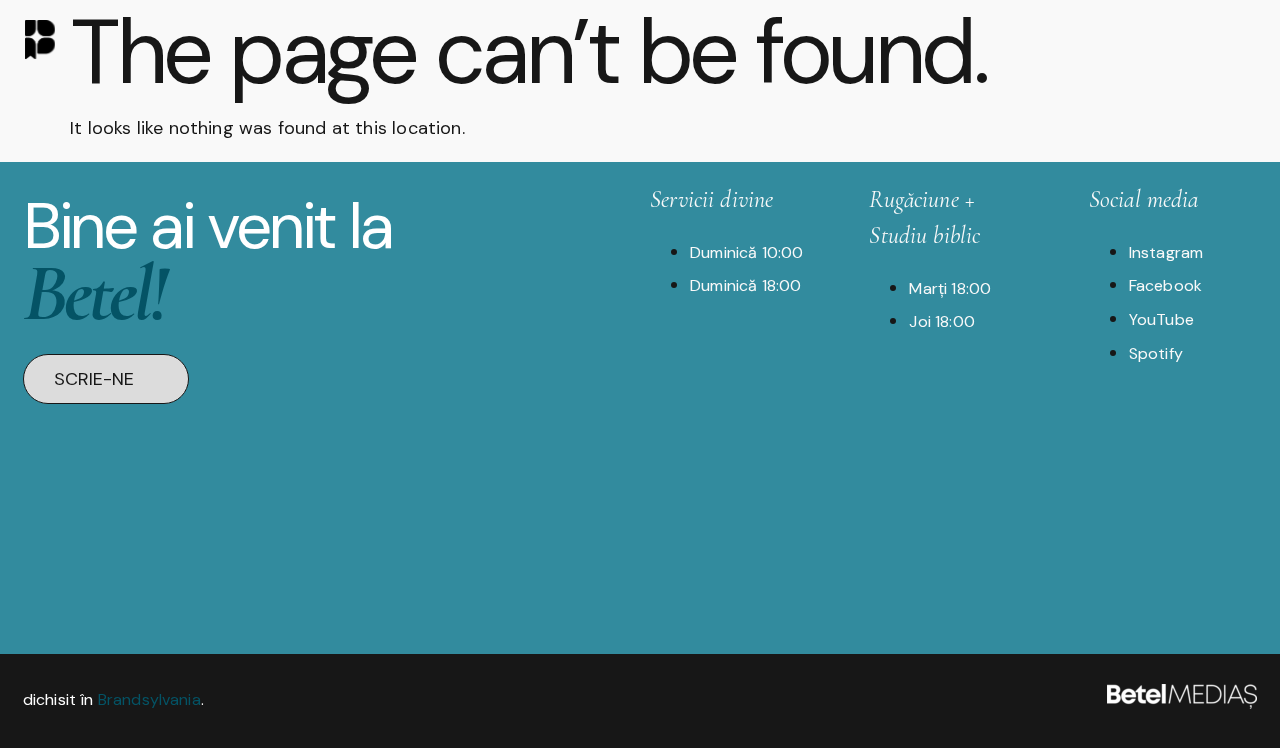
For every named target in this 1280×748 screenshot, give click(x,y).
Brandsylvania (149, 699)
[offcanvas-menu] (1239, 37)
